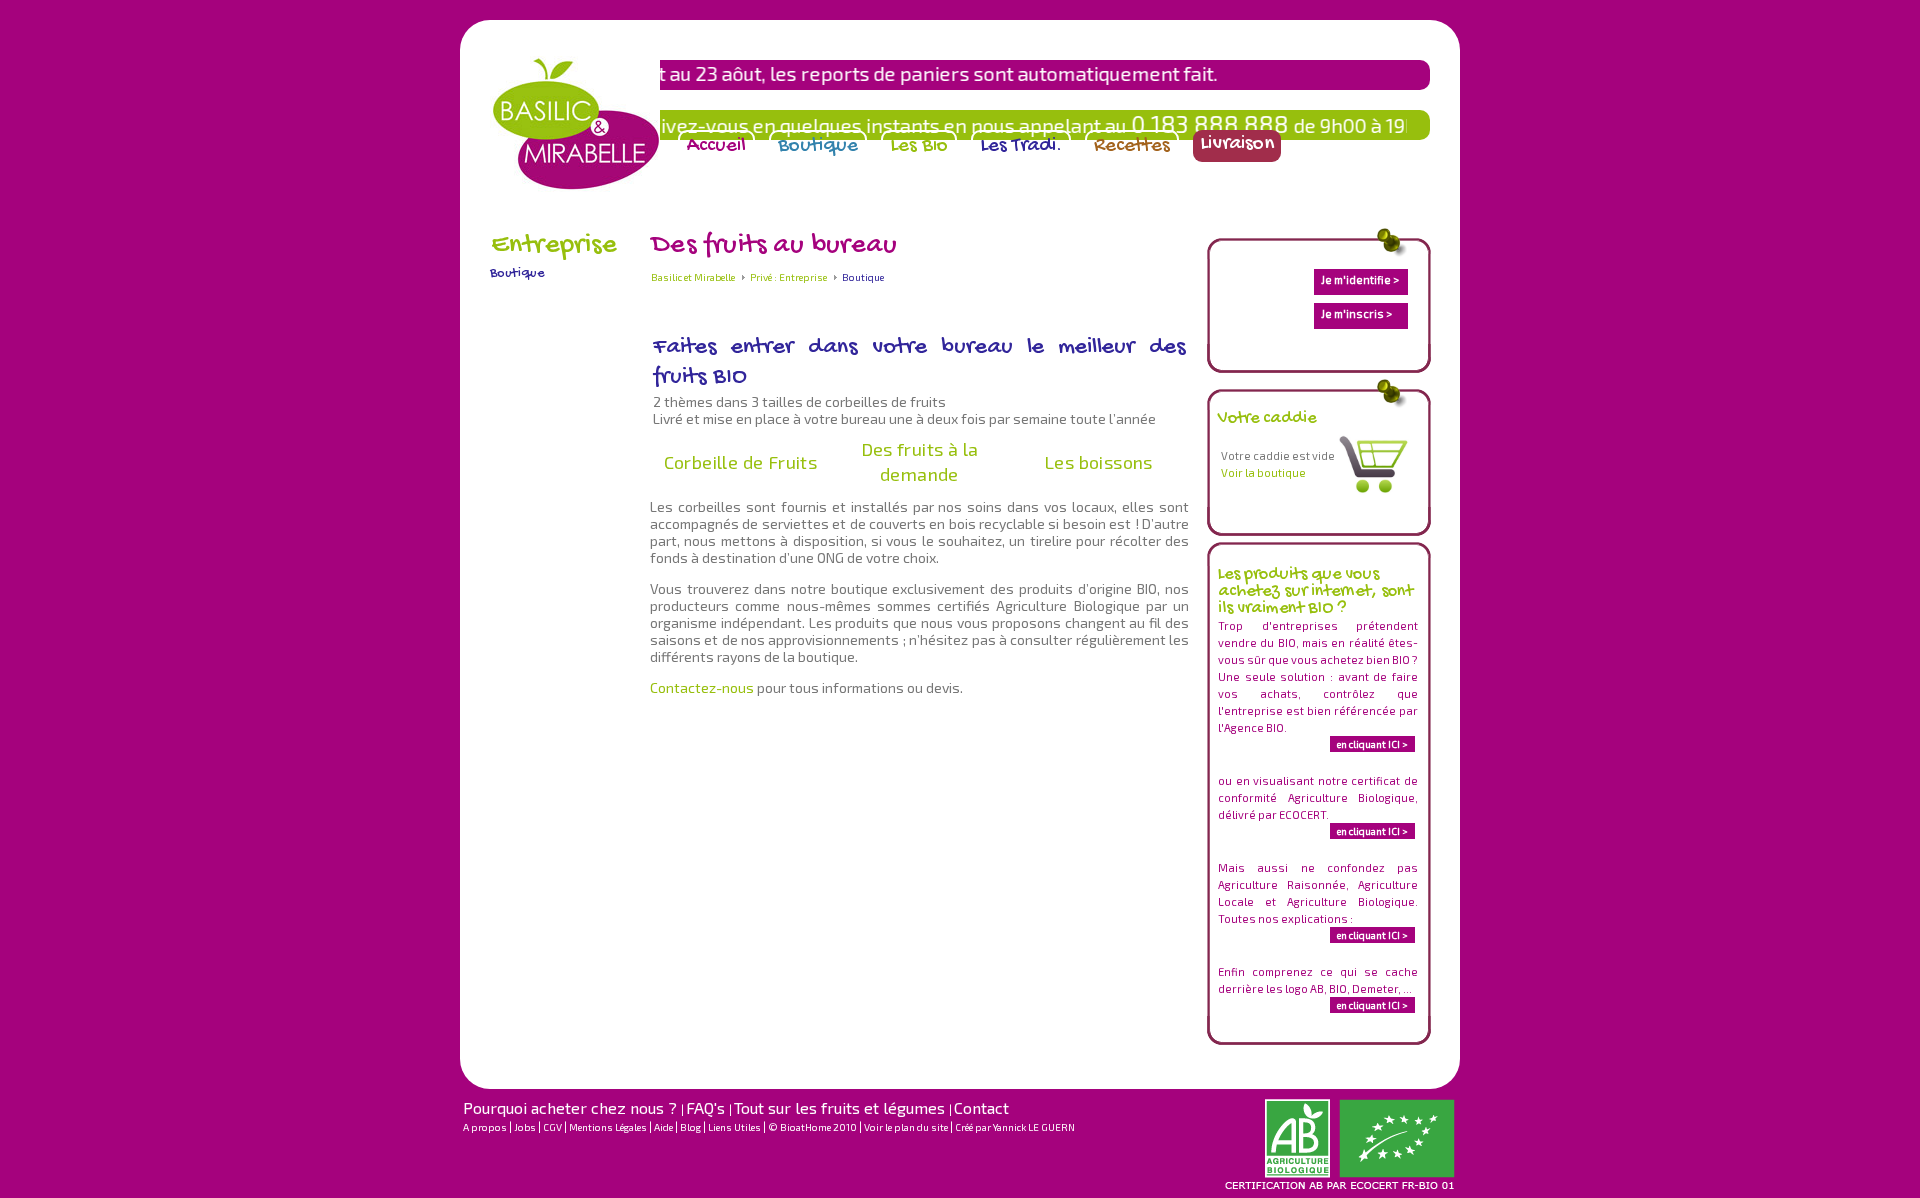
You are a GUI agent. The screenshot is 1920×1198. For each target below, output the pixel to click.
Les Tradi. (1021, 146)
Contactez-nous (703, 687)
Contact (981, 1107)
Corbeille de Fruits (741, 462)
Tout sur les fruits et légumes (841, 1107)
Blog (691, 1127)
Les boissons (1098, 462)
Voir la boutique (1263, 472)
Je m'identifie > (1360, 279)
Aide (664, 1127)
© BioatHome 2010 (813, 1127)
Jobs (526, 1127)
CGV (553, 1127)
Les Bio (919, 146)
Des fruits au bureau (774, 245)
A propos (486, 1127)
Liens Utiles (735, 1127)
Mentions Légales (609, 1127)
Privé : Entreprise (788, 277)
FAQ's (707, 1107)
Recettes (1132, 146)
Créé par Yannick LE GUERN (1015, 1127)
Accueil (716, 146)
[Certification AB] (1341, 1187)
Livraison (1237, 144)
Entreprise (554, 245)
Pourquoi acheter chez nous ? (572, 1107)
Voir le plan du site (907, 1127)
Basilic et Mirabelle (693, 277)
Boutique (818, 146)
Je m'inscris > (1356, 313)
